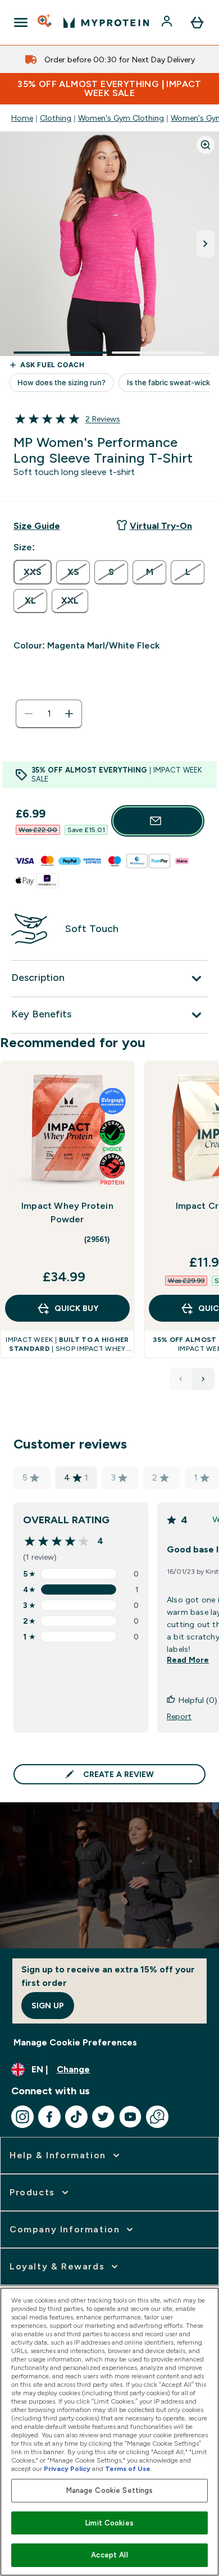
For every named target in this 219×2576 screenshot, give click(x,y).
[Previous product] (181, 1379)
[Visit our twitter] (103, 2117)
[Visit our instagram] (22, 2117)
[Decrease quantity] (29, 714)
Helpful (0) (198, 1700)
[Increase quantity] (69, 714)
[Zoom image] (206, 145)
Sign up (48, 2006)
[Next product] (203, 1379)
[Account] (168, 22)
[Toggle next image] (206, 244)
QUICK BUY (76, 1308)
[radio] (33, 572)
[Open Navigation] (21, 22)
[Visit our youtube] (130, 2117)
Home (22, 118)
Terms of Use (128, 2469)
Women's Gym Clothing (121, 118)
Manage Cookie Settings (110, 2490)
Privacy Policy (67, 2469)
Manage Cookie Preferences (75, 2042)
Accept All (109, 2555)
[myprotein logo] (106, 22)
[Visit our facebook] (49, 2117)
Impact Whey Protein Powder (67, 1212)
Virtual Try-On (161, 526)
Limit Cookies (109, 2523)
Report (179, 1716)
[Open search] (45, 22)
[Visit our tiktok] (76, 2117)
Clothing (56, 118)
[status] (49, 714)
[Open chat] (157, 2117)
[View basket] (197, 22)
